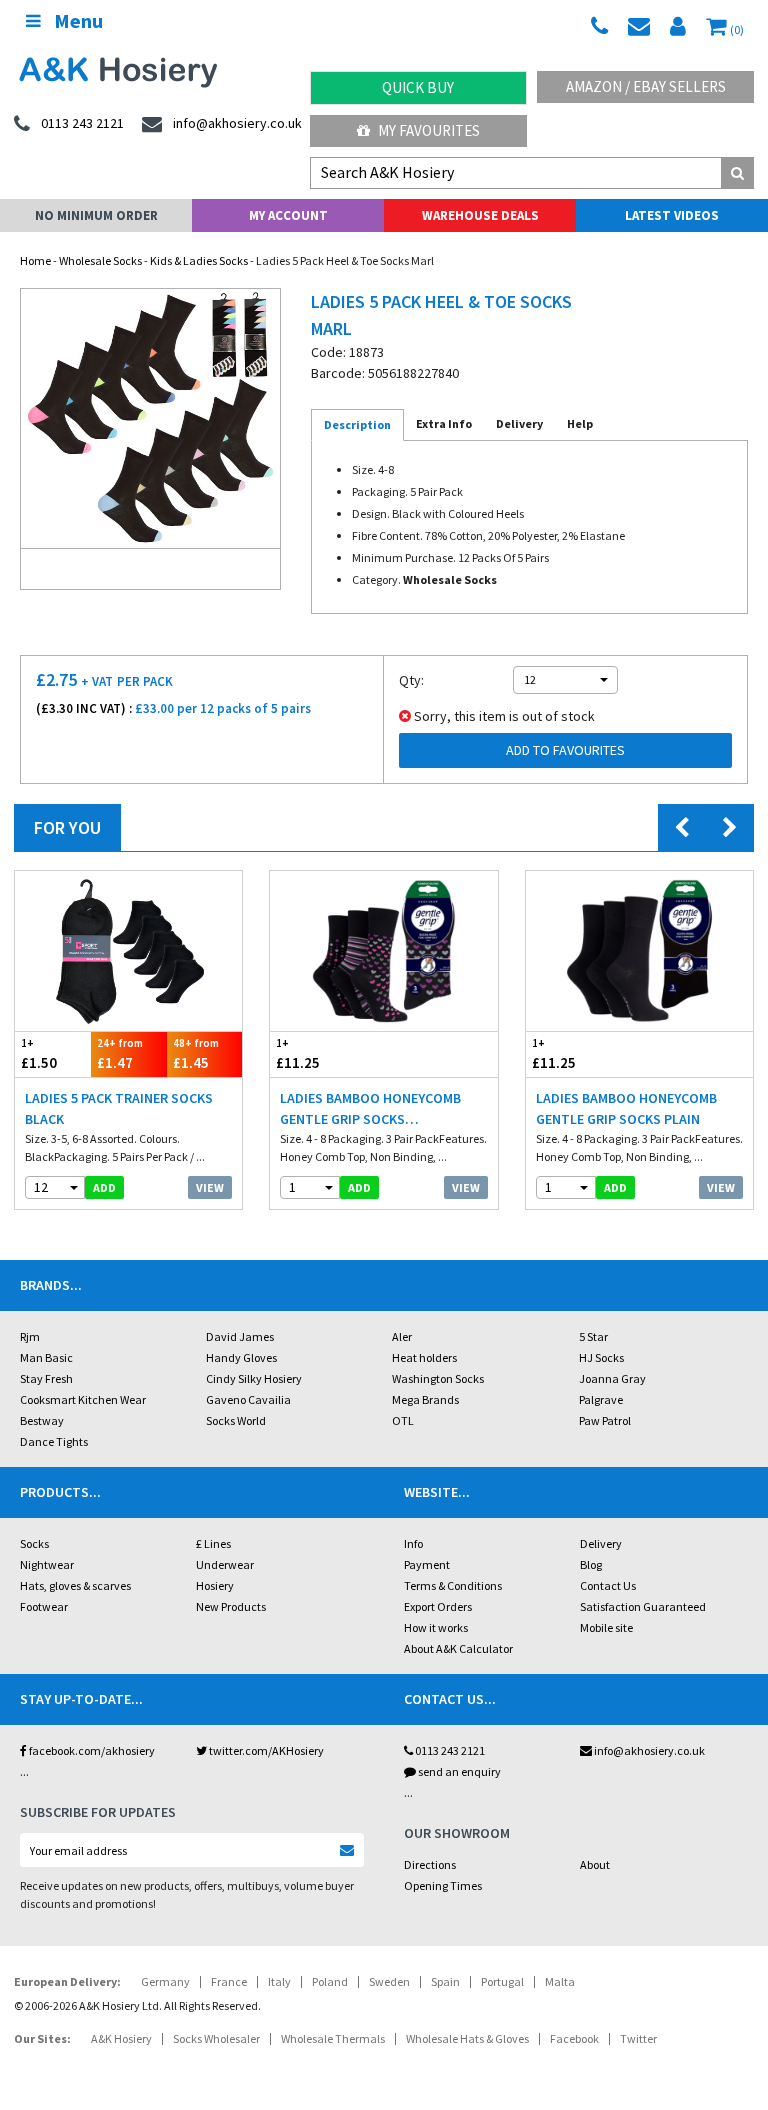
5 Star (593, 1336)
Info (413, 1543)
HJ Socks (601, 1357)
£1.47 (120, 1054)
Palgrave (601, 1399)
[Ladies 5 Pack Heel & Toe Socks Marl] (150, 418)
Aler (402, 1336)
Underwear (225, 1564)
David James (240, 1336)
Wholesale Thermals (333, 2038)
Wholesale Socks (100, 260)
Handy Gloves (241, 1357)
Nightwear (47, 1564)
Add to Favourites (565, 750)
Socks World (236, 1420)
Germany (165, 1981)
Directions (430, 1864)
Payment (427, 1564)
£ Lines (213, 1543)
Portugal (502, 1981)
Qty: (411, 680)
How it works (436, 1627)
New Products (231, 1606)
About (595, 1864)
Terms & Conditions (453, 1585)
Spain (445, 1981)
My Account (288, 215)
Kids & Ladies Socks (199, 260)
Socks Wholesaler (216, 2038)
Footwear (44, 1606)
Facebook (574, 2038)
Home (35, 260)
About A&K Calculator (458, 1648)
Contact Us (608, 1585)
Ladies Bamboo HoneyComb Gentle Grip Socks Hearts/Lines (370, 1109)
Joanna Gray (612, 1378)
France (229, 1981)
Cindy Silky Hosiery (254, 1378)
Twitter (638, 2038)
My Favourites (427, 130)
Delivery (601, 1543)
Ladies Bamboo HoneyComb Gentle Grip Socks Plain (626, 1108)
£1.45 (196, 1054)
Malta (560, 1981)
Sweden (389, 1981)
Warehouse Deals (480, 215)
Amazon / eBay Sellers (646, 86)
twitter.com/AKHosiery (265, 1750)
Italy (279, 1981)
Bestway (42, 1420)
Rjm (30, 1336)
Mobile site (606, 1627)
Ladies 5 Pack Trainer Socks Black (119, 1108)
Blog (591, 1564)
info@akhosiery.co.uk (649, 1750)
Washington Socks (438, 1378)
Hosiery (215, 1585)
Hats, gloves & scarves (75, 1585)
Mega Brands (425, 1399)
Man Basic (46, 1357)
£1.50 (39, 1054)
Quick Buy (418, 87)
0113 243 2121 (449, 1750)
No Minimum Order (96, 215)
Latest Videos (672, 215)
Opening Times (443, 1885)
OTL (403, 1420)
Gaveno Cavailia (248, 1399)
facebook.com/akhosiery (91, 1750)
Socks (34, 1543)
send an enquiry (458, 1771)
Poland (330, 1981)
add (104, 1187)
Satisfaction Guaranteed (643, 1606)
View (210, 1187)
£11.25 (298, 1054)
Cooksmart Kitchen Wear (83, 1399)
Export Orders (438, 1606)
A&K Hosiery (121, 2038)
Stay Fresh (46, 1378)
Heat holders (424, 1357)
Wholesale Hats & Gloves (467, 2038)
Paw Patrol (605, 1420)
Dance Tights (54, 1441)
